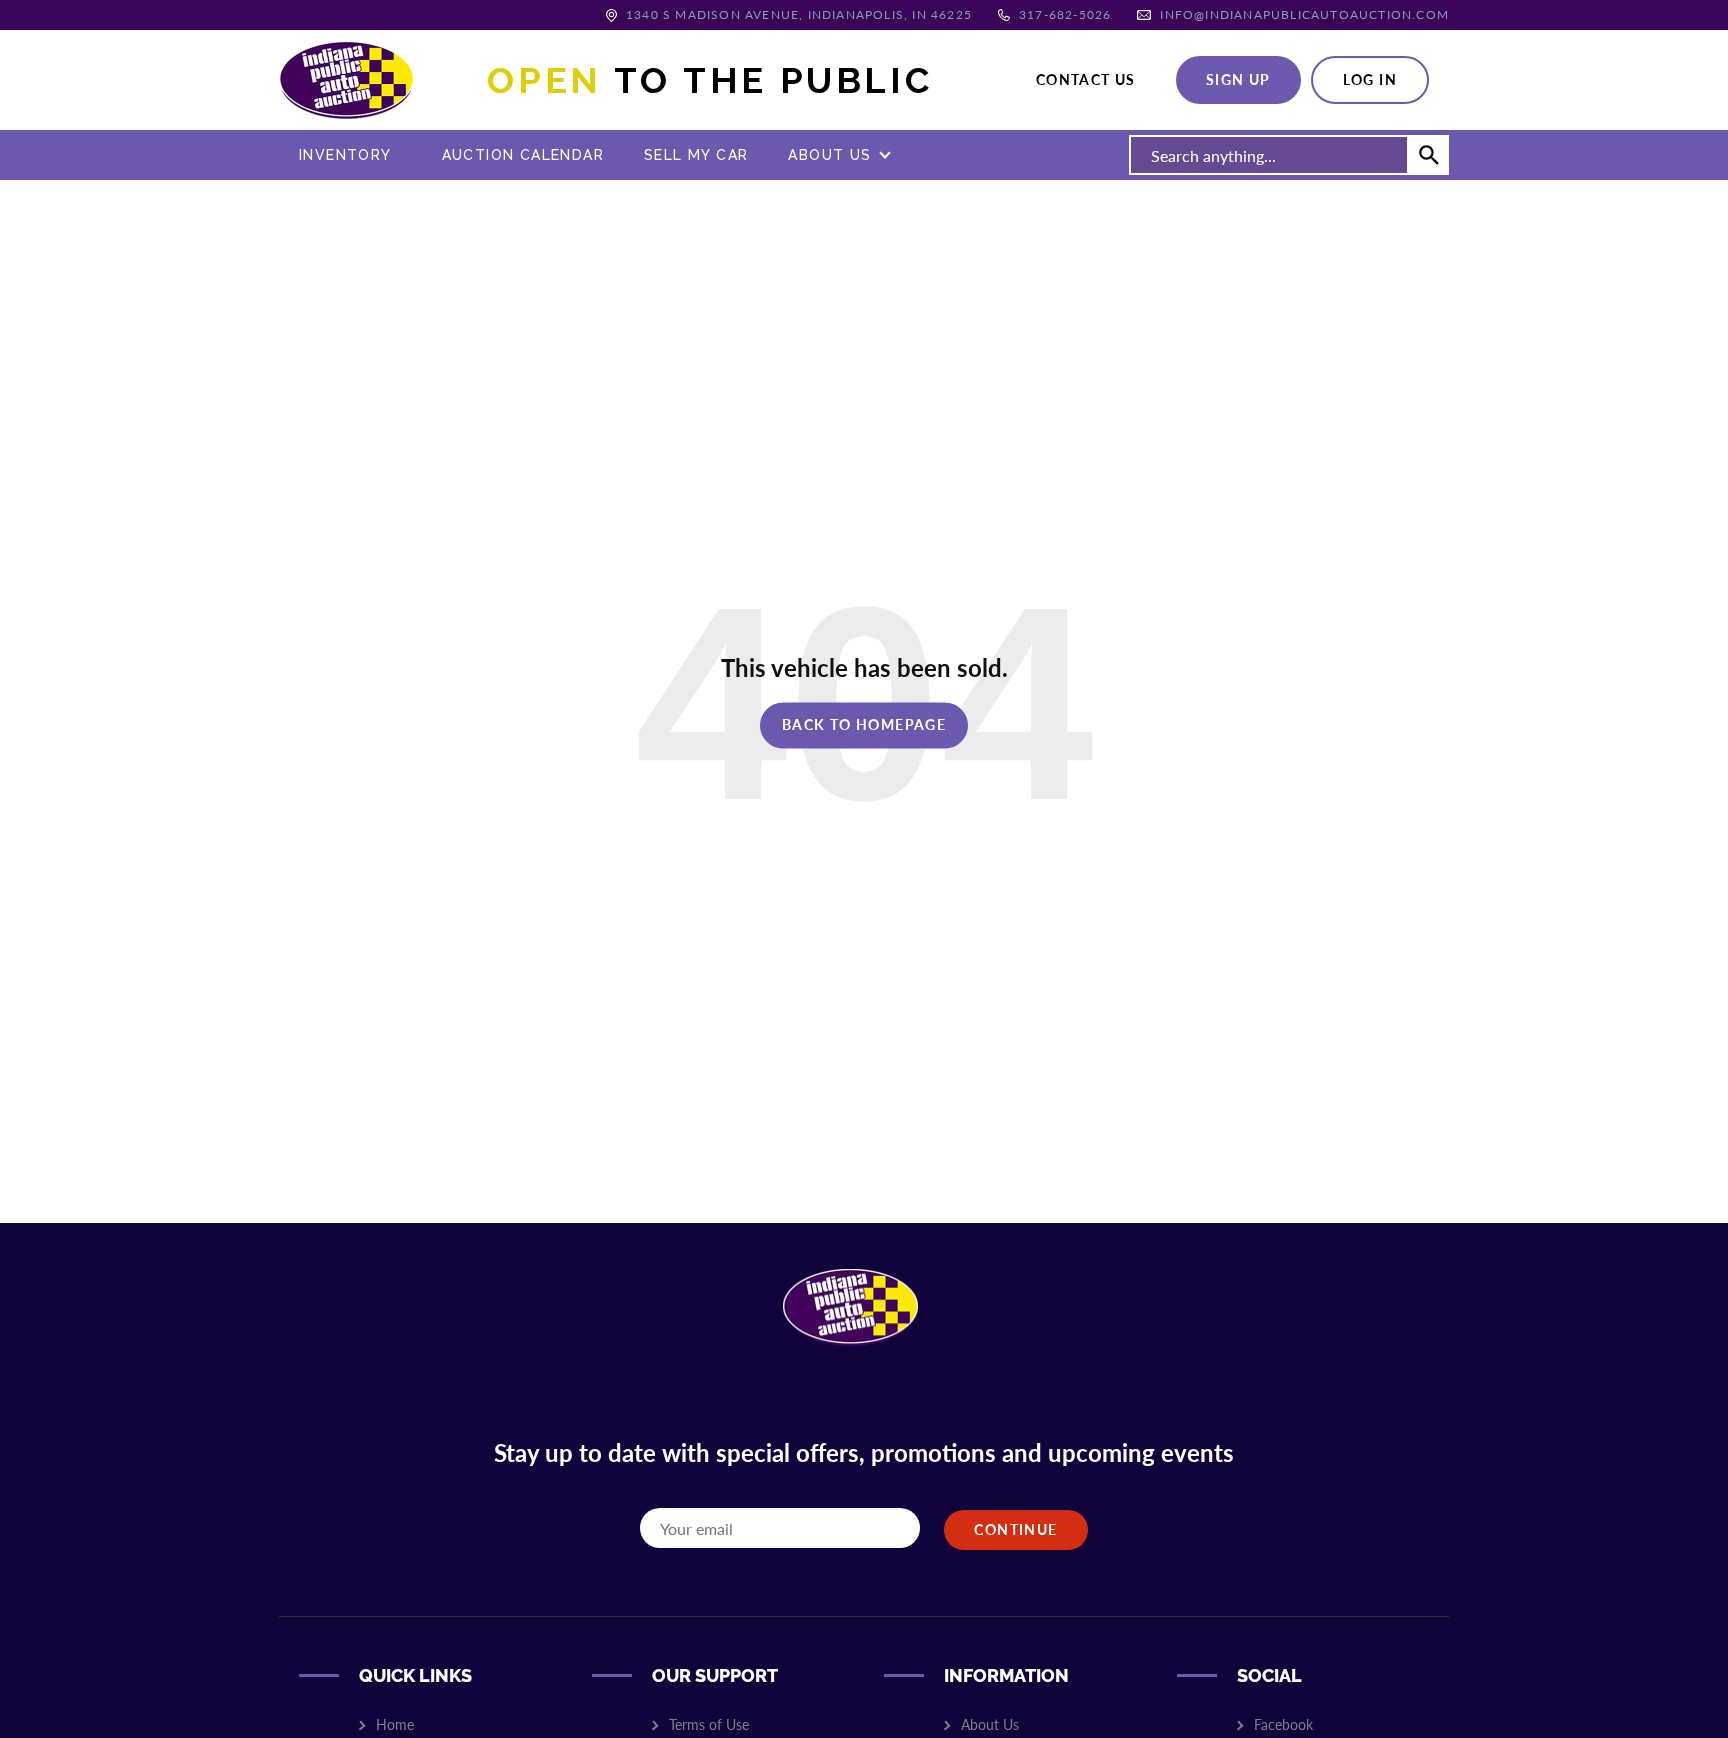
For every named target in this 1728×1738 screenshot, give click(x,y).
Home (395, 1724)
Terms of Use (709, 1724)
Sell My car (696, 154)
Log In (1370, 79)
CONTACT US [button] (1086, 79)
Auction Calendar (523, 154)
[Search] (1429, 155)
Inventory (345, 154)
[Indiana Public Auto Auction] (346, 77)
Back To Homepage (864, 724)
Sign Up (1238, 79)
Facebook (1283, 1724)
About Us (829, 154)
